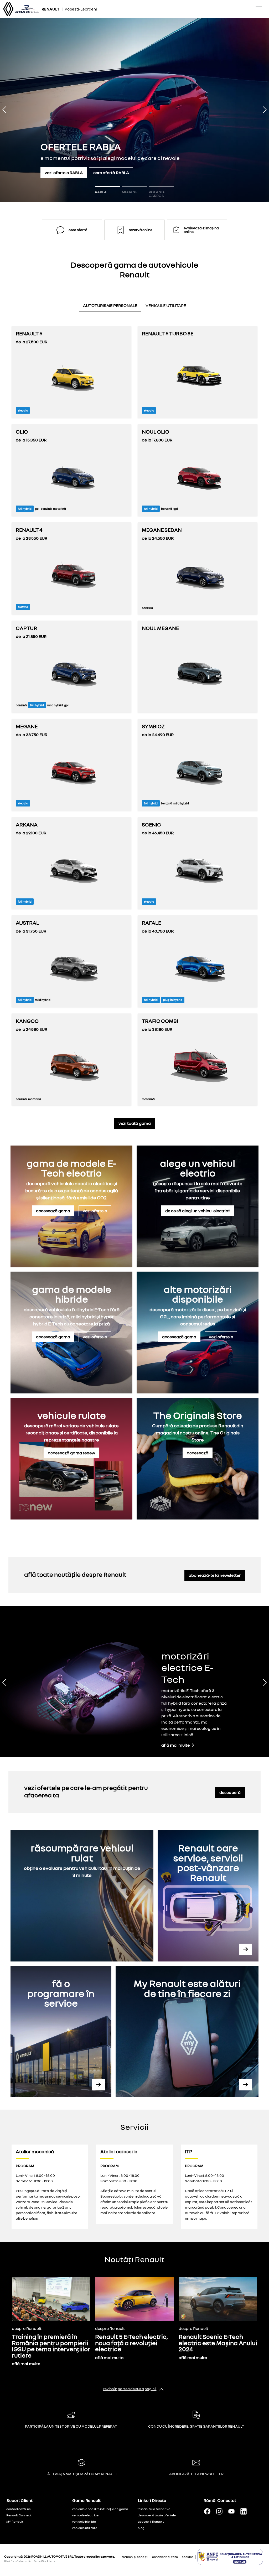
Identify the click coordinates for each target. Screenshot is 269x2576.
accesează (198, 1453)
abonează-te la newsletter (215, 1575)
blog (141, 2528)
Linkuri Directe (152, 2500)
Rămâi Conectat (220, 2500)
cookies (188, 2557)
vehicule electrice (85, 2515)
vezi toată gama (135, 1123)
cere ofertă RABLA (111, 173)
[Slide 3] (161, 187)
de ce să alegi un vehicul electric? (198, 1211)
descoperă (230, 1792)
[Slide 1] (107, 187)
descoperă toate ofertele (157, 2515)
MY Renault (15, 2522)
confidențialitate (165, 2557)
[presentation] (110, 307)
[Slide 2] (134, 187)
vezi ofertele (95, 1211)
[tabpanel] (134, 712)
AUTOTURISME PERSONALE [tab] (110, 305)
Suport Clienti (20, 2500)
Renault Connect (19, 2515)
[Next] (249, 110)
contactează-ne (19, 2509)
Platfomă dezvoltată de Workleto (29, 2561)
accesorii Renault (151, 2522)
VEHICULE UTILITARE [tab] (166, 305)
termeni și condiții (135, 2557)
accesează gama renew (71, 1453)
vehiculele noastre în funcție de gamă (100, 2509)
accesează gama (53, 1211)
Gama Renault (86, 2500)
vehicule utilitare (85, 2528)
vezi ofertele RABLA (64, 173)
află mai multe (176, 1745)
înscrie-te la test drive (154, 2509)
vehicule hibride (84, 2522)
